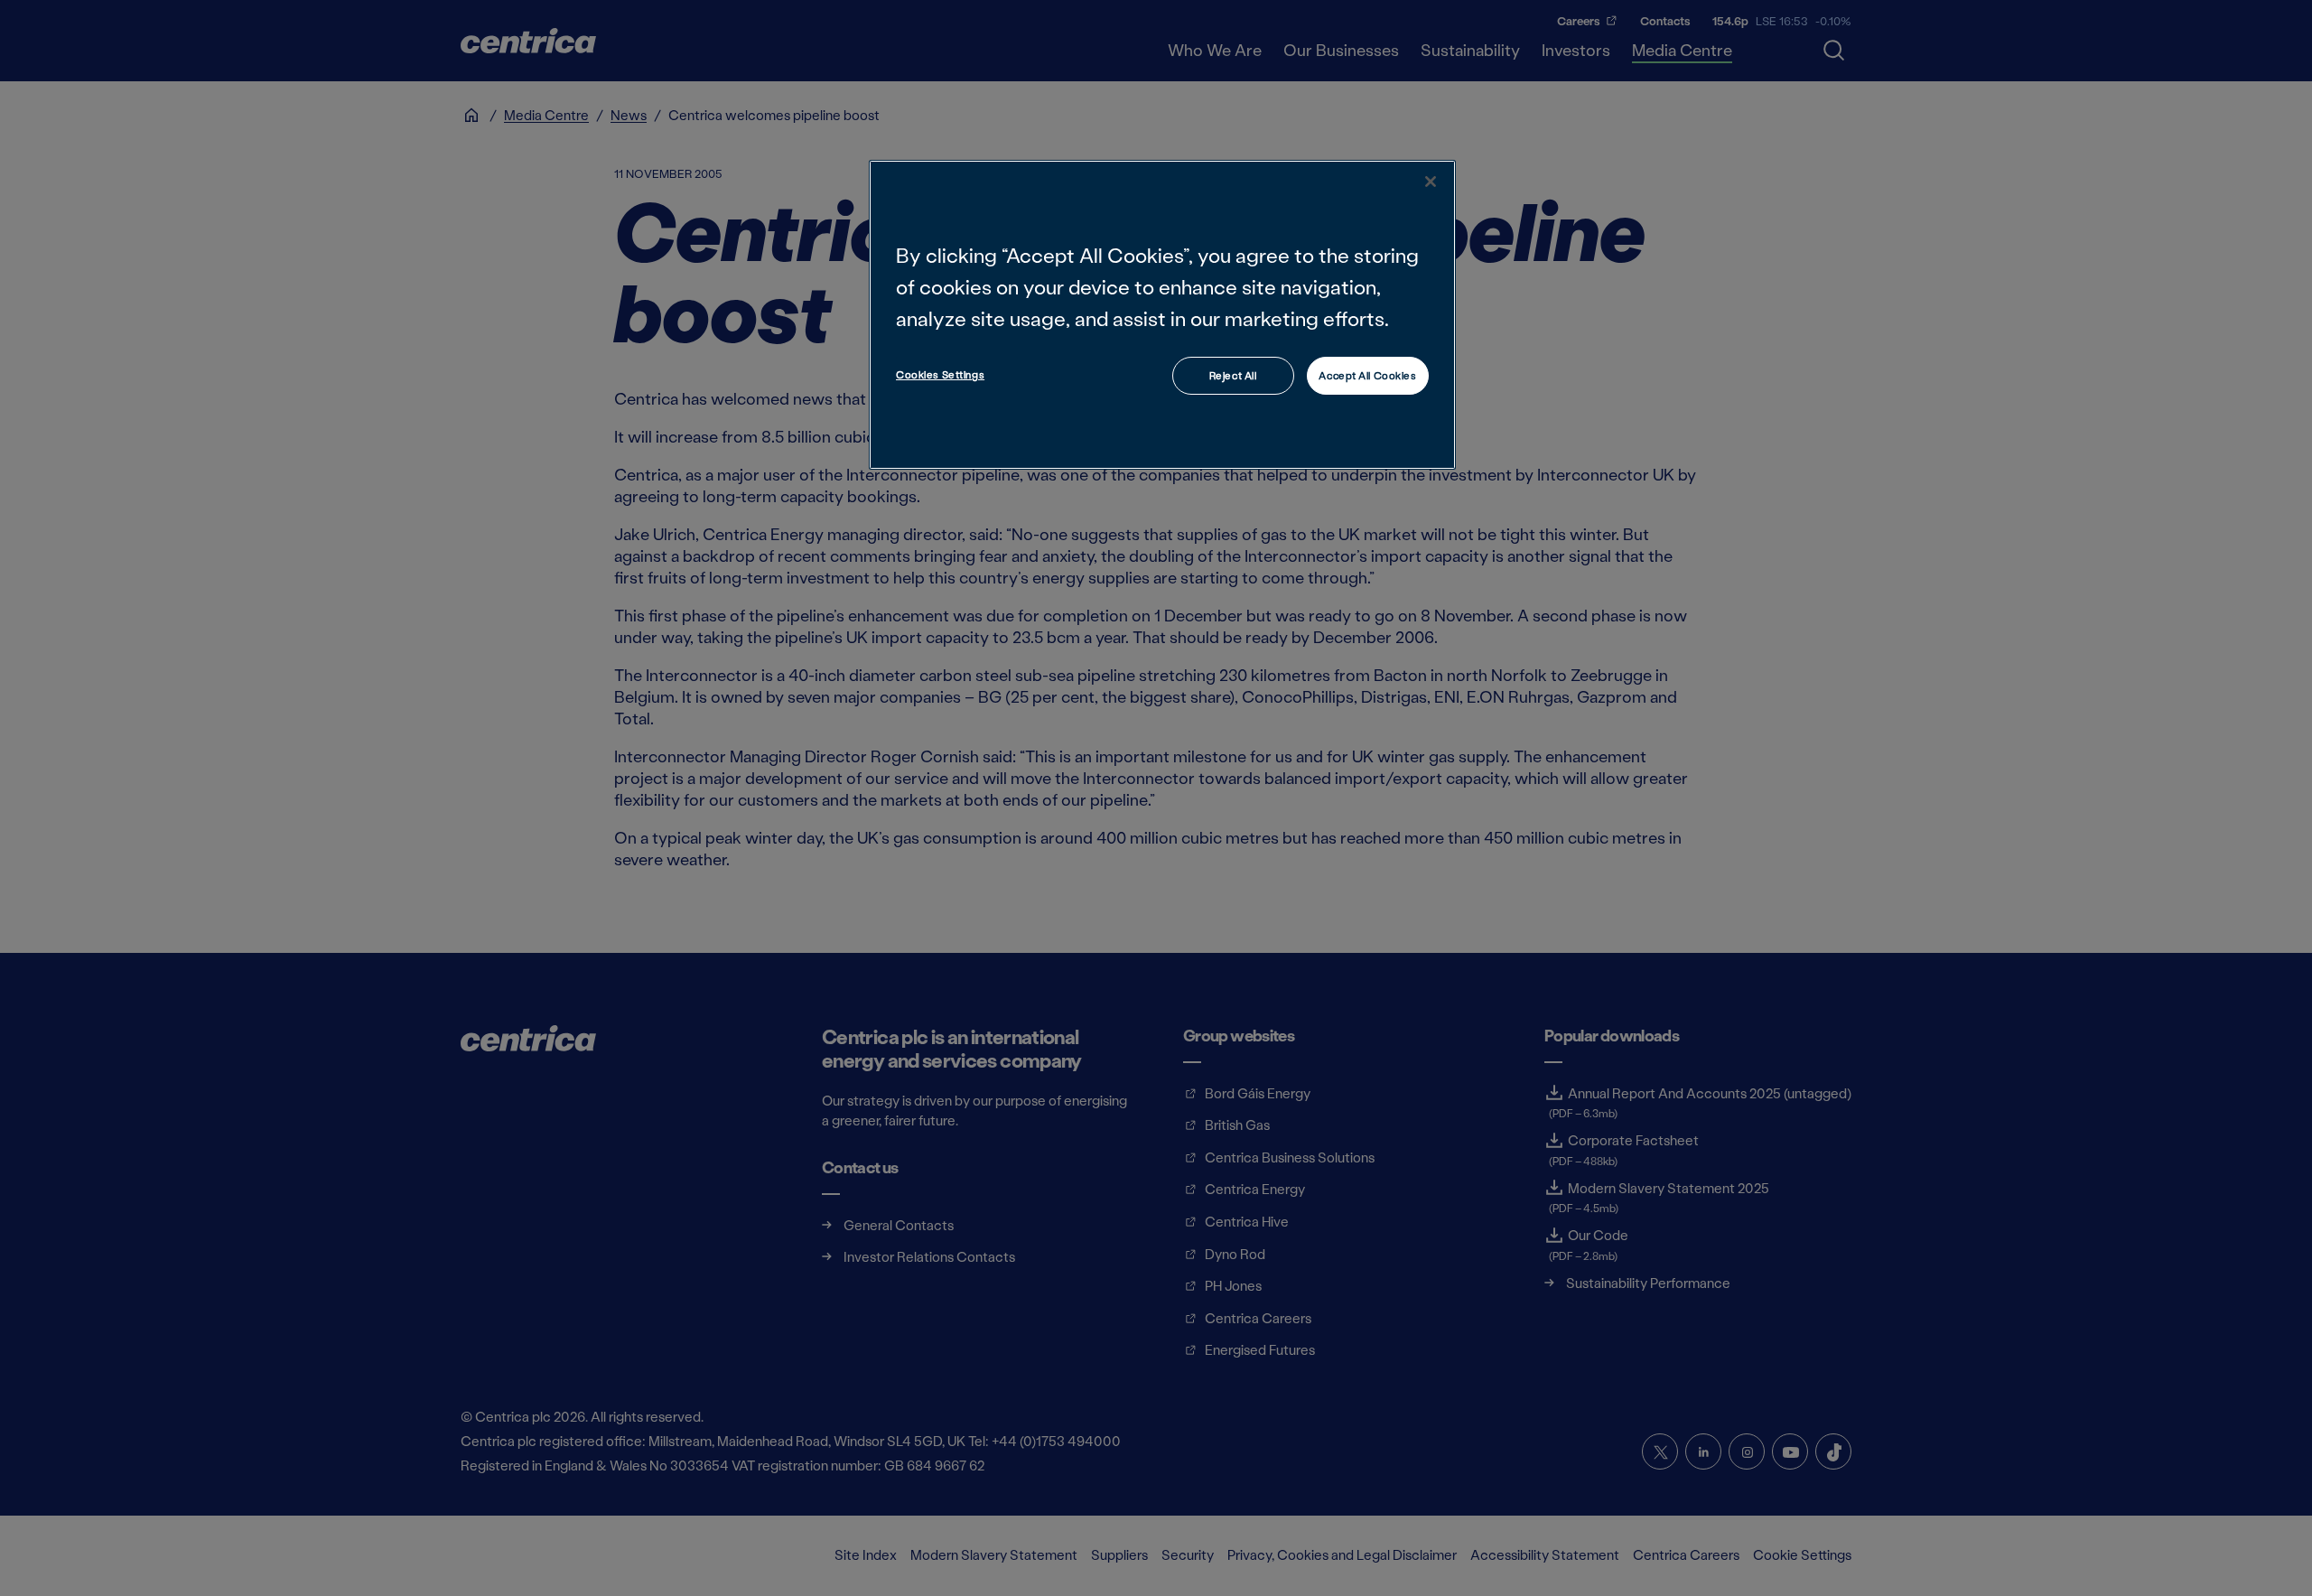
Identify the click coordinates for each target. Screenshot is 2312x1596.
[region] (1162, 315)
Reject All (1233, 375)
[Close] (1431, 182)
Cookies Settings (940, 374)
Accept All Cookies (1367, 375)
